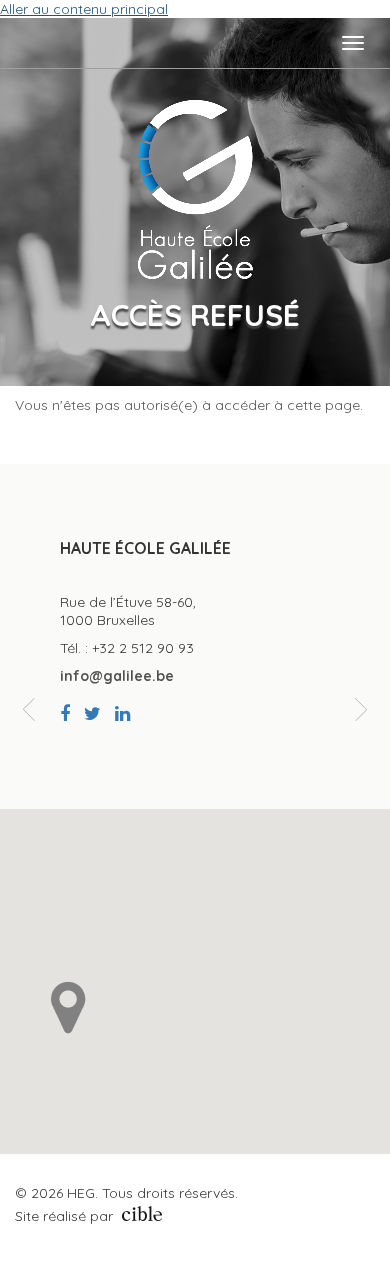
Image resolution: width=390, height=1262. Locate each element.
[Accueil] (195, 189)
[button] (68, 1007)
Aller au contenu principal (84, 9)
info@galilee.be (117, 675)
